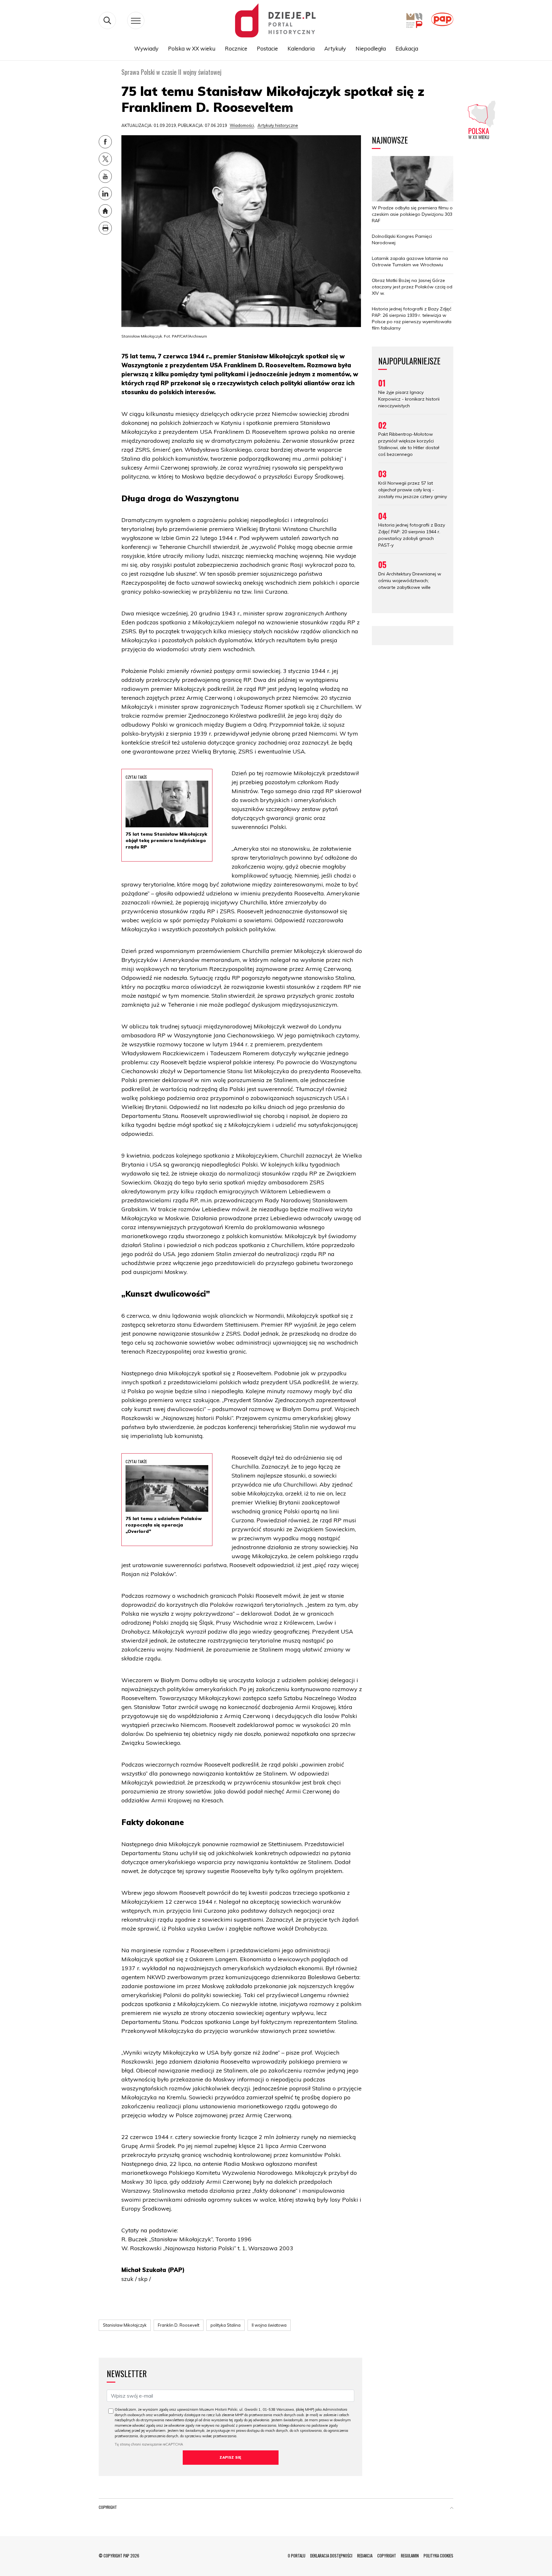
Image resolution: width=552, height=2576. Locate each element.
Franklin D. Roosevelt (179, 2325)
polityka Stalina (226, 2325)
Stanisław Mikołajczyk (125, 2325)
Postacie (267, 48)
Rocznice (236, 48)
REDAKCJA (365, 2556)
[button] (452, 2509)
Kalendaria (301, 48)
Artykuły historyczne (278, 125)
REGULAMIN (410, 2556)
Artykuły (335, 48)
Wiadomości (242, 125)
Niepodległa (371, 48)
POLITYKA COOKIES (438, 2556)
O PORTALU (297, 2556)
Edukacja (407, 48)
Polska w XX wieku (192, 48)
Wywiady (146, 48)
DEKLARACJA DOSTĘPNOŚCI (331, 2556)
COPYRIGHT (387, 2556)
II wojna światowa (269, 2325)
